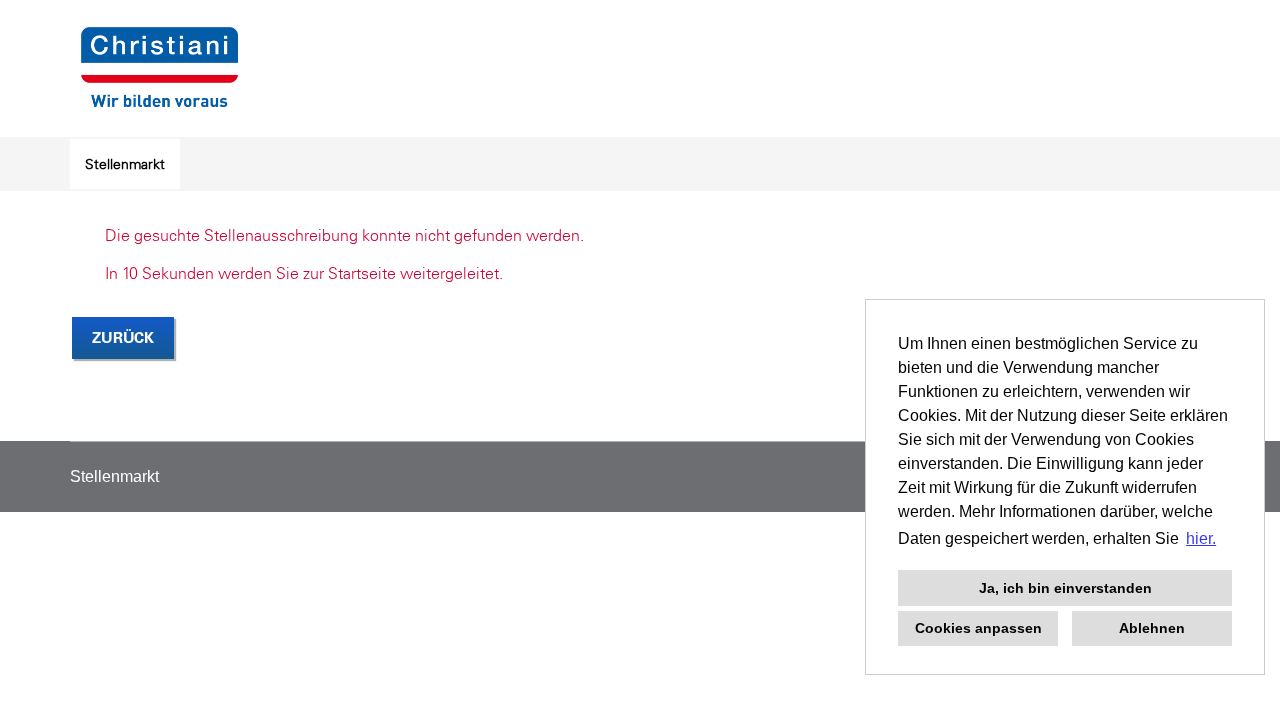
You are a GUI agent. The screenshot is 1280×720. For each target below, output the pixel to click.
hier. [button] (1201, 538)
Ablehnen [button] (1152, 628)
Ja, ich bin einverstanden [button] (1065, 588)
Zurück (123, 337)
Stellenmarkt (125, 164)
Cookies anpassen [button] (978, 628)
